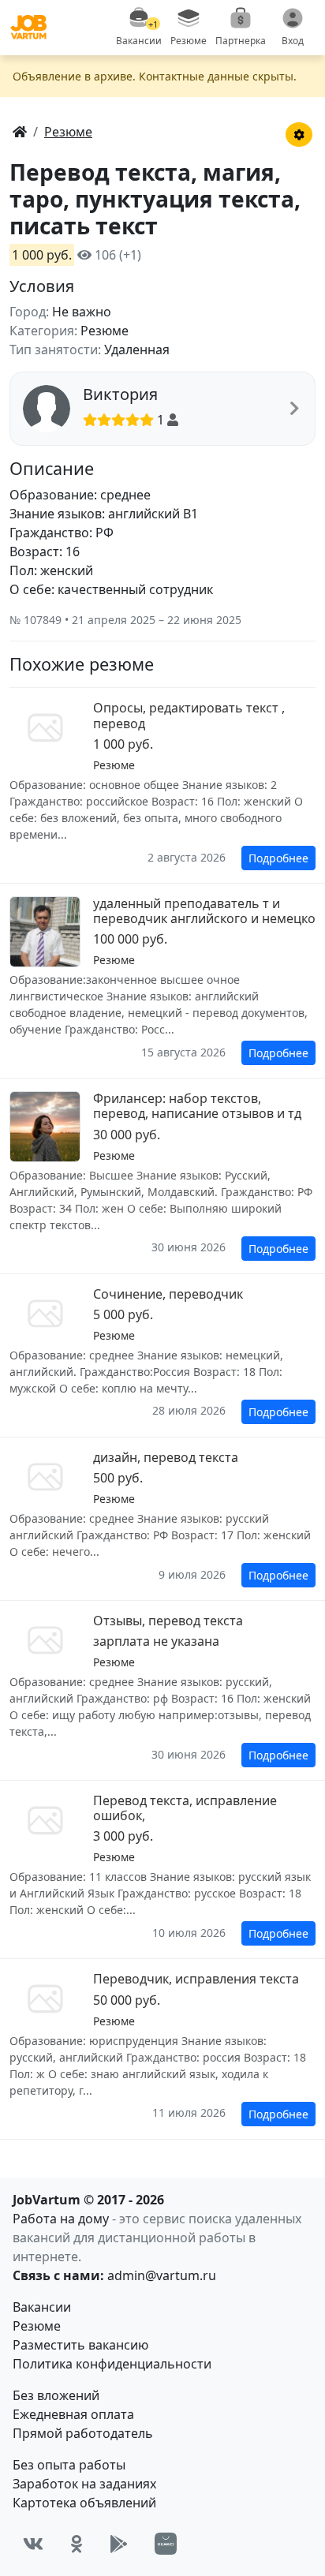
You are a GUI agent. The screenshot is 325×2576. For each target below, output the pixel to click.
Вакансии (42, 2307)
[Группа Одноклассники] (77, 2544)
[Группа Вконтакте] (33, 2544)
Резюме (37, 2326)
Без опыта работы (69, 2465)
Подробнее (278, 858)
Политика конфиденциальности (112, 2364)
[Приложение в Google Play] (119, 2544)
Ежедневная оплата (73, 2414)
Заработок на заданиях (84, 2484)
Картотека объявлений (84, 2503)
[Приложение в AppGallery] (166, 2544)
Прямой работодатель (83, 2433)
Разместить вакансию (80, 2345)
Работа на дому (61, 2219)
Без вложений (56, 2395)
